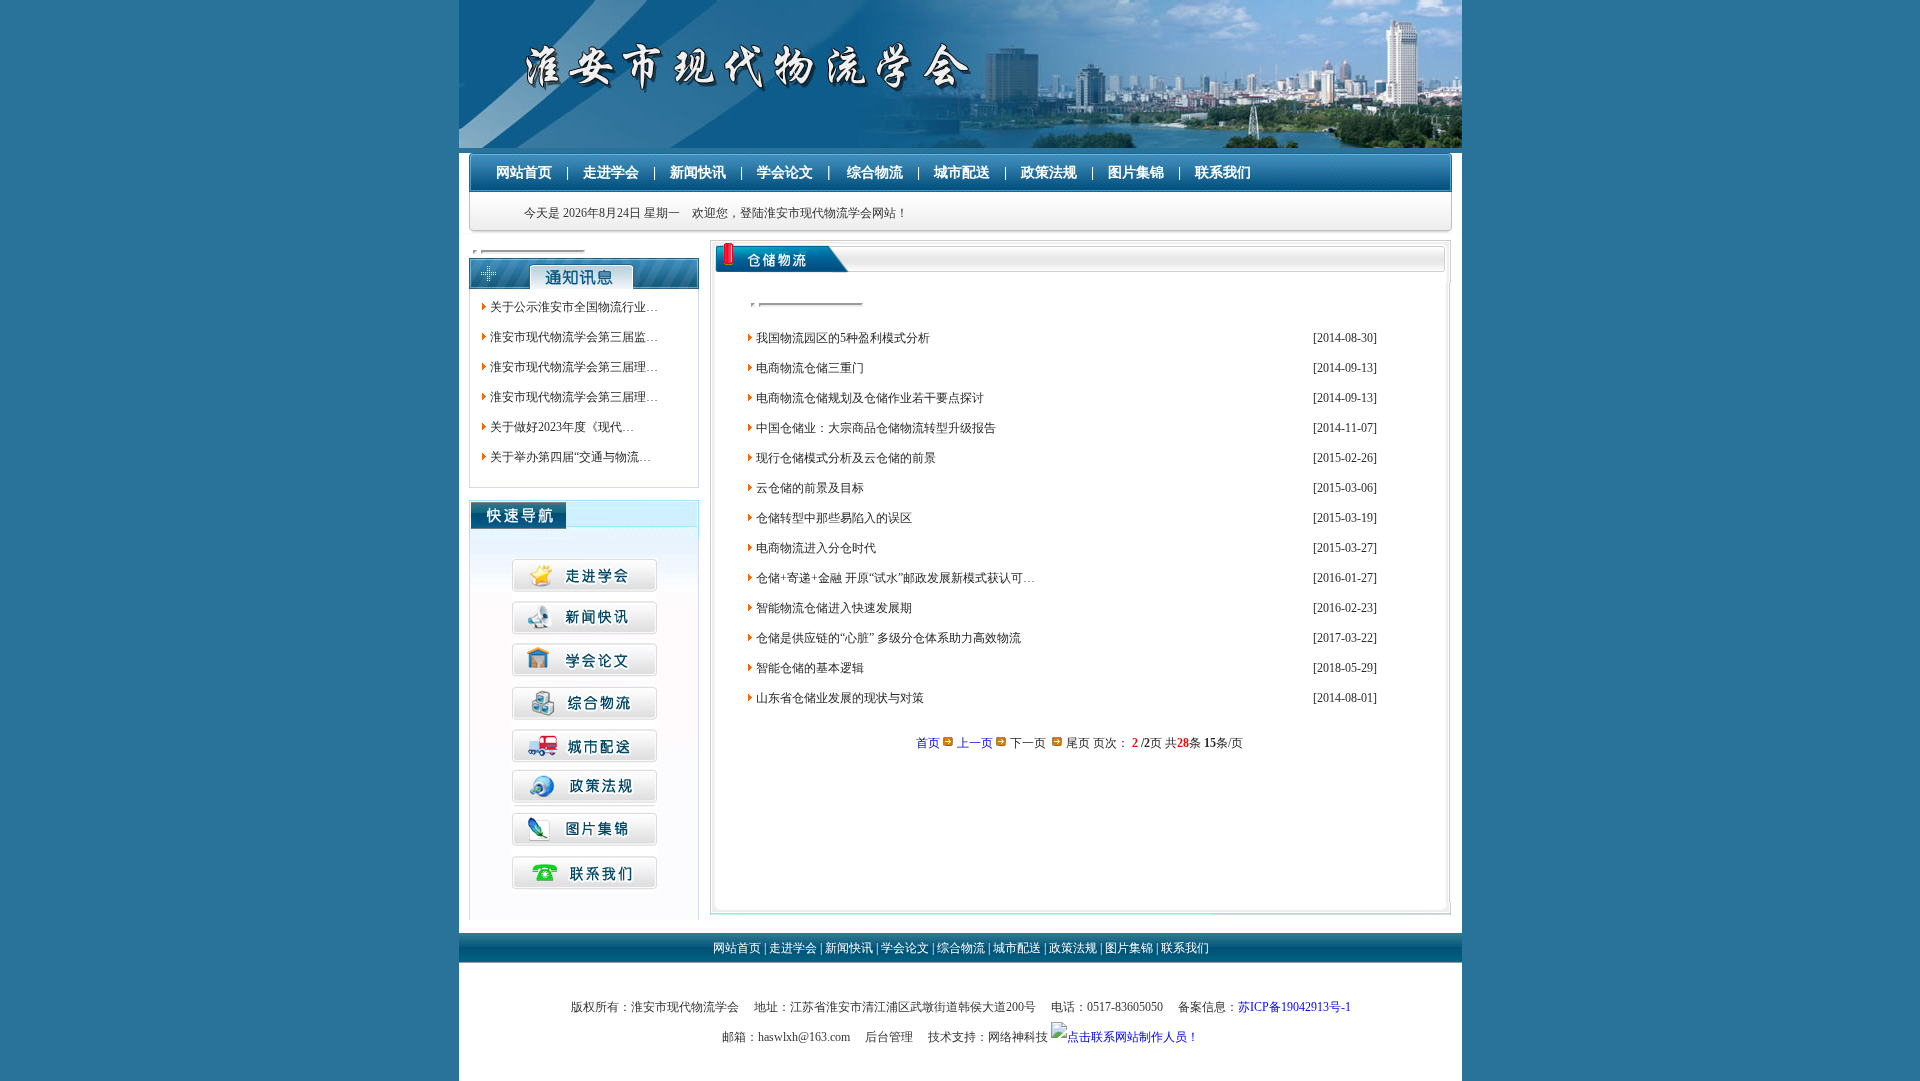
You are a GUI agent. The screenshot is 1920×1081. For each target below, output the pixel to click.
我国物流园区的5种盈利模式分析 (841, 338)
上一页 (975, 743)
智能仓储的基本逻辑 (808, 668)
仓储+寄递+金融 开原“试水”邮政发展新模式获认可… (894, 578)
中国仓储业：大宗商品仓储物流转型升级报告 (874, 428)
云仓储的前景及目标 (808, 488)
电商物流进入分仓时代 (814, 548)
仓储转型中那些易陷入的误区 (832, 518)
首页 (928, 743)
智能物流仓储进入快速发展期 (832, 608)
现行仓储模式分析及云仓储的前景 (844, 458)
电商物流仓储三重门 (808, 368)
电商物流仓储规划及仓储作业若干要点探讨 (868, 398)
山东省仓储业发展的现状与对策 (838, 698)
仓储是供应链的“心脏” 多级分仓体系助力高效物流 (887, 638)
